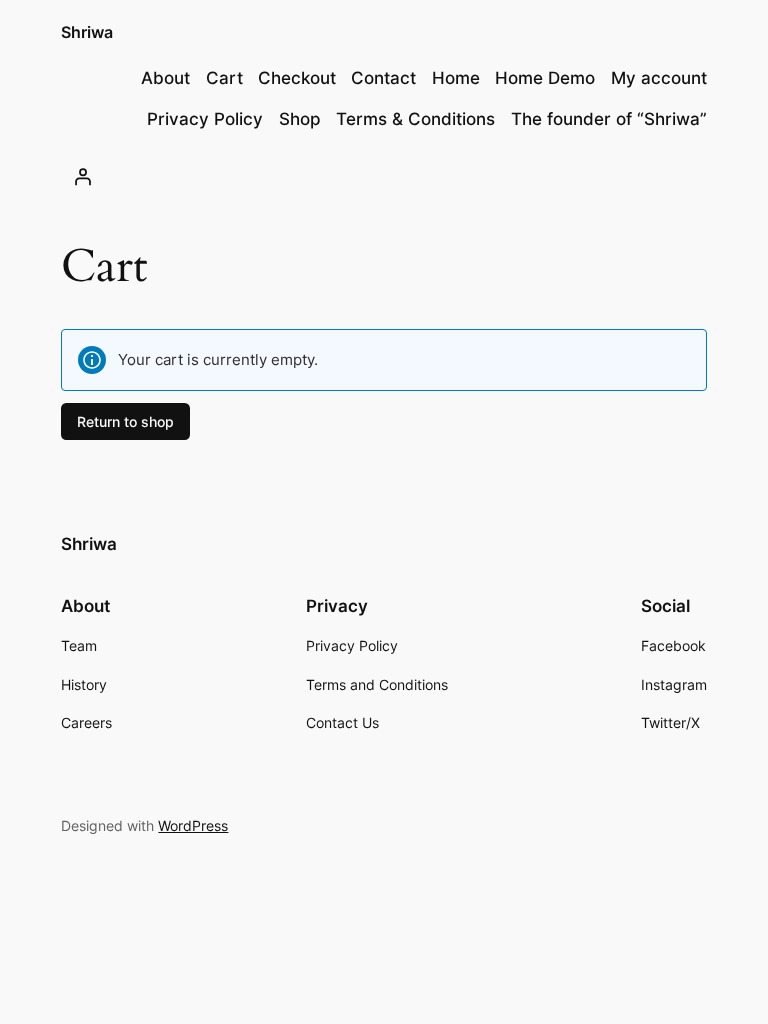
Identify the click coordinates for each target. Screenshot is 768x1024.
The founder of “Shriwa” (609, 119)
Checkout (297, 78)
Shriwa (87, 32)
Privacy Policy (205, 119)
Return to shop (125, 421)
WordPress (193, 825)
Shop (300, 119)
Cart (224, 78)
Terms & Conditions (415, 119)
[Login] (82, 177)
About (165, 78)
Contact (383, 78)
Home (456, 78)
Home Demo (545, 78)
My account (659, 78)
